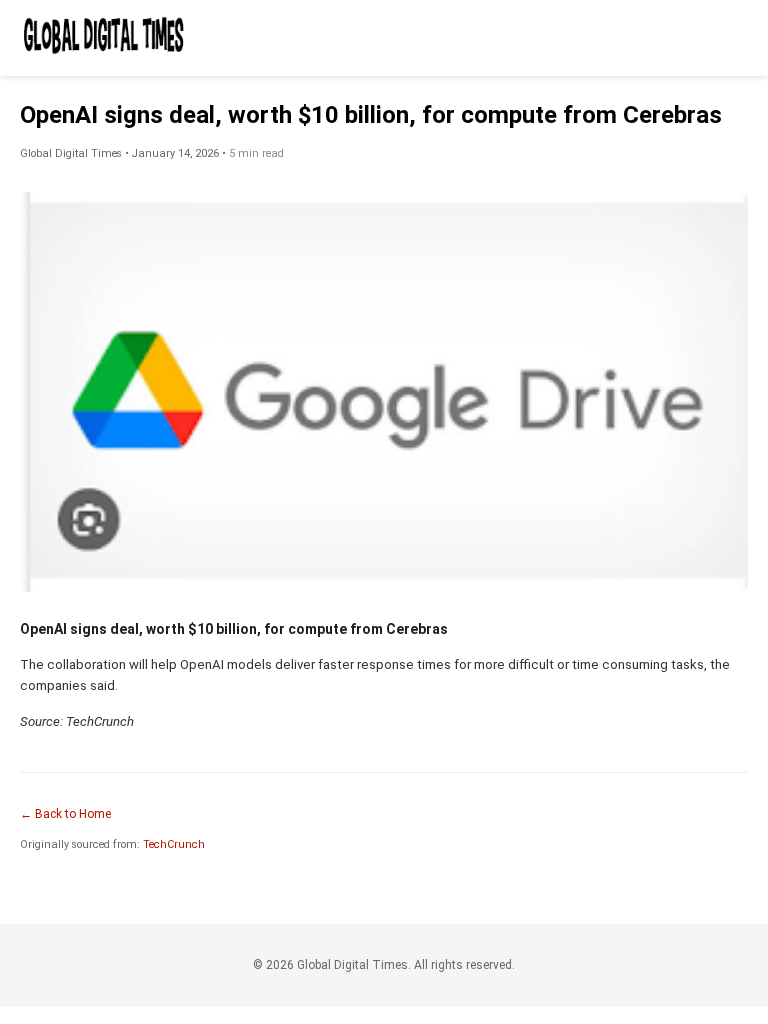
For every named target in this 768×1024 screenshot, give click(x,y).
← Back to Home (65, 814)
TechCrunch (174, 844)
